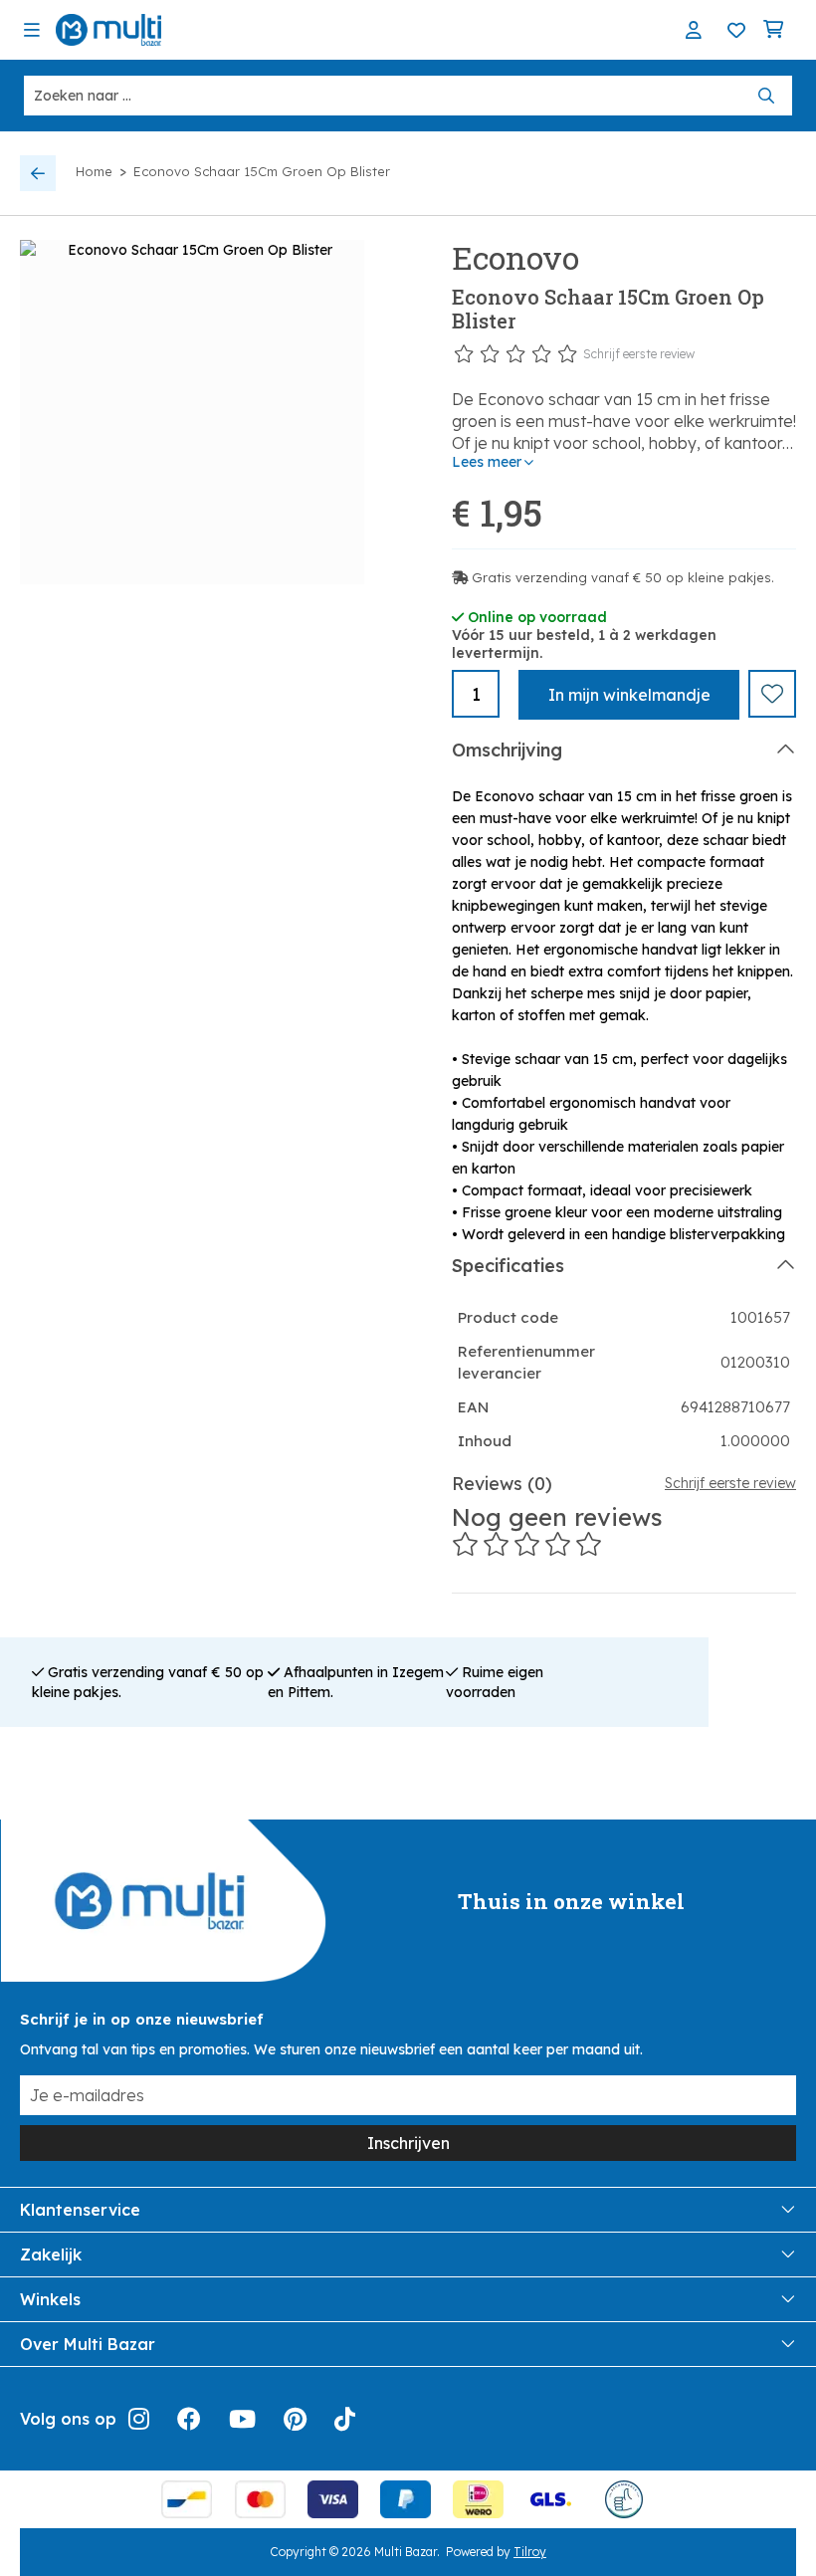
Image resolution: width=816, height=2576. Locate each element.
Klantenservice (80, 2210)
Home (94, 171)
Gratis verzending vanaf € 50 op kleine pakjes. (623, 577)
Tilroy (530, 2552)
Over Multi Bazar (88, 2344)
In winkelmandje (629, 695)
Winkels (50, 2299)
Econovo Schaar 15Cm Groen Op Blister (262, 171)
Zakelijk (51, 2254)
